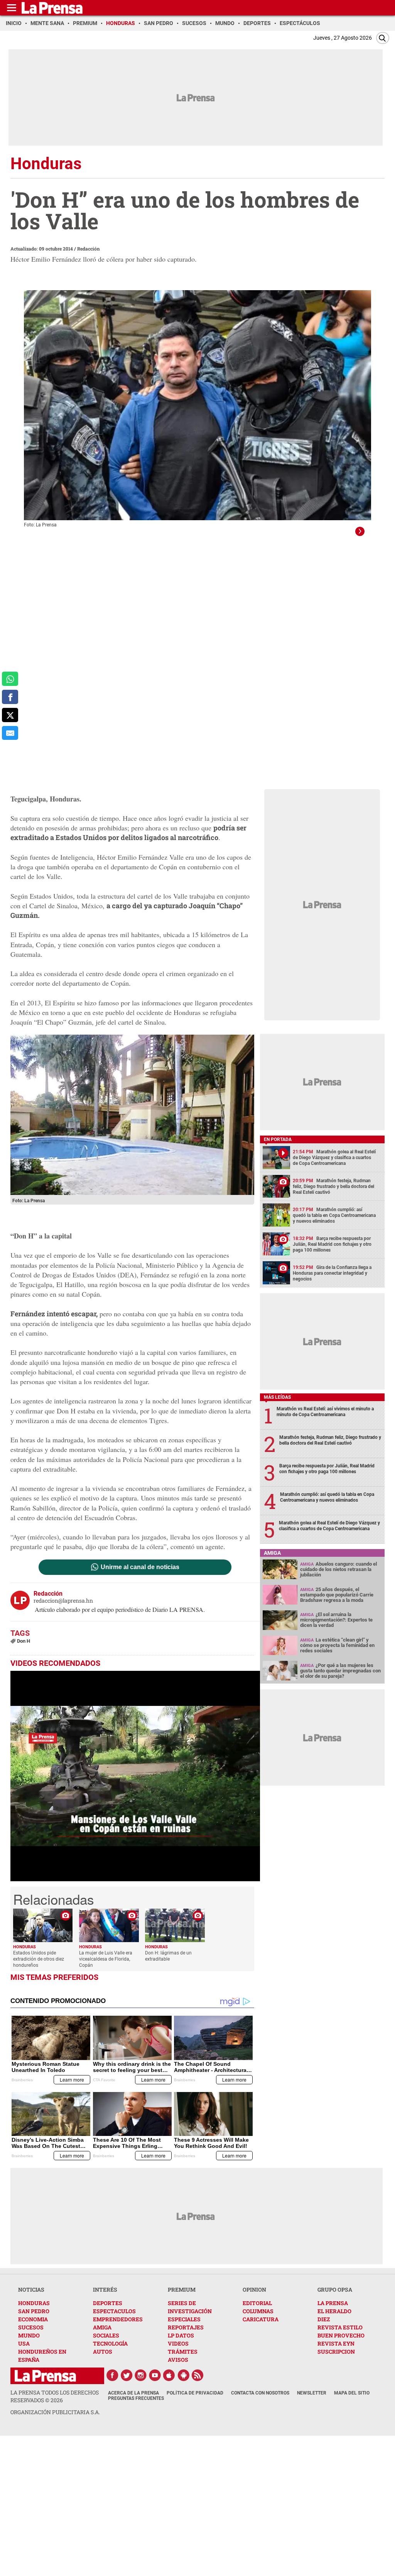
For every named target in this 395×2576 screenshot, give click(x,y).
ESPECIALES (184, 2319)
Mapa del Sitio (352, 2393)
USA (24, 2343)
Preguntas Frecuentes (136, 2398)
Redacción (89, 249)
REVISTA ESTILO (340, 2327)
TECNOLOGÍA (110, 2343)
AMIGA (102, 2327)
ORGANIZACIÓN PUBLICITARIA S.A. (55, 2412)
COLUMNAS (258, 2311)
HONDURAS (34, 2303)
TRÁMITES (183, 2352)
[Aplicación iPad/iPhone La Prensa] (169, 2375)
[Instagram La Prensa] (141, 2375)
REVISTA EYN (336, 2343)
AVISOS (178, 2360)
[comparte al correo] (10, 733)
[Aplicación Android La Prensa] (184, 2375)
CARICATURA (261, 2319)
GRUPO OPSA (335, 2289)
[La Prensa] (45, 2376)
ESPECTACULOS (114, 2311)
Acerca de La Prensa (133, 2393)
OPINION (254, 2289)
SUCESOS (31, 2327)
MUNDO (29, 2335)
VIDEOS (178, 2343)
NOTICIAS (31, 2289)
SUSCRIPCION (336, 2352)
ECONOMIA (33, 2319)
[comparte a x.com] (10, 715)
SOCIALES (106, 2335)
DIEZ (324, 2319)
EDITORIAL (257, 2303)
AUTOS (103, 2352)
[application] (135, 1776)
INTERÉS (105, 2289)
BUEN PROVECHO (341, 2335)
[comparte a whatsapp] (10, 679)
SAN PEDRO (34, 2311)
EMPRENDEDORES (118, 2319)
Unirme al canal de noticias (140, 1567)
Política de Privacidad (195, 2393)
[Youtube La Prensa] (155, 2375)
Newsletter (312, 2393)
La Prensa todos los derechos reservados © (55, 2396)
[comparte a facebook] (10, 697)
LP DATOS (181, 2335)
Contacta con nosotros (260, 2393)
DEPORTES (108, 2303)
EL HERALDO (334, 2311)
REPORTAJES (186, 2327)
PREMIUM (182, 2289)
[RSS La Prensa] (198, 2375)
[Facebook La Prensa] (112, 2375)
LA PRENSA (333, 2303)
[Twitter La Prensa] (127, 2375)
